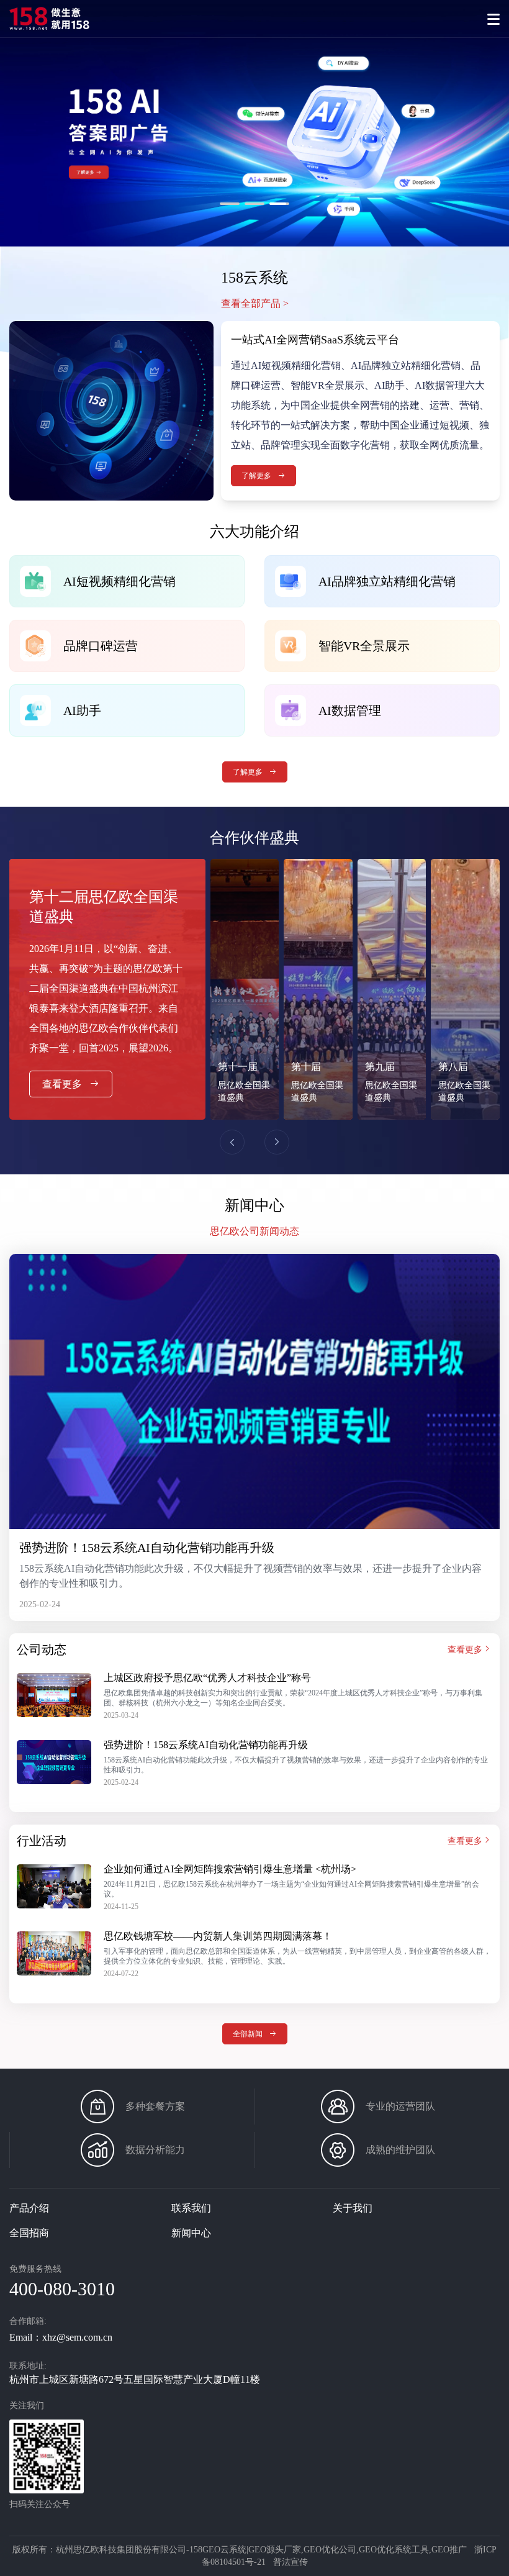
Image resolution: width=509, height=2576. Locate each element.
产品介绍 (29, 2208)
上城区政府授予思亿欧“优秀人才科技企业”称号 (207, 1678)
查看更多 (63, 1084)
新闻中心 (191, 2233)
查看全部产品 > (255, 303)
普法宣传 (291, 2562)
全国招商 (29, 2233)
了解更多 (108, 186)
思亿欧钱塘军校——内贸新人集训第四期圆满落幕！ (218, 1936)
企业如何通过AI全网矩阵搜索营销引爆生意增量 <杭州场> (230, 1869)
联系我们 (191, 2208)
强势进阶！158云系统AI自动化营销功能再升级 (147, 1548)
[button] (15, 123)
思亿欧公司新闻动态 (254, 1231)
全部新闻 (249, 2034)
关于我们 (353, 2208)
